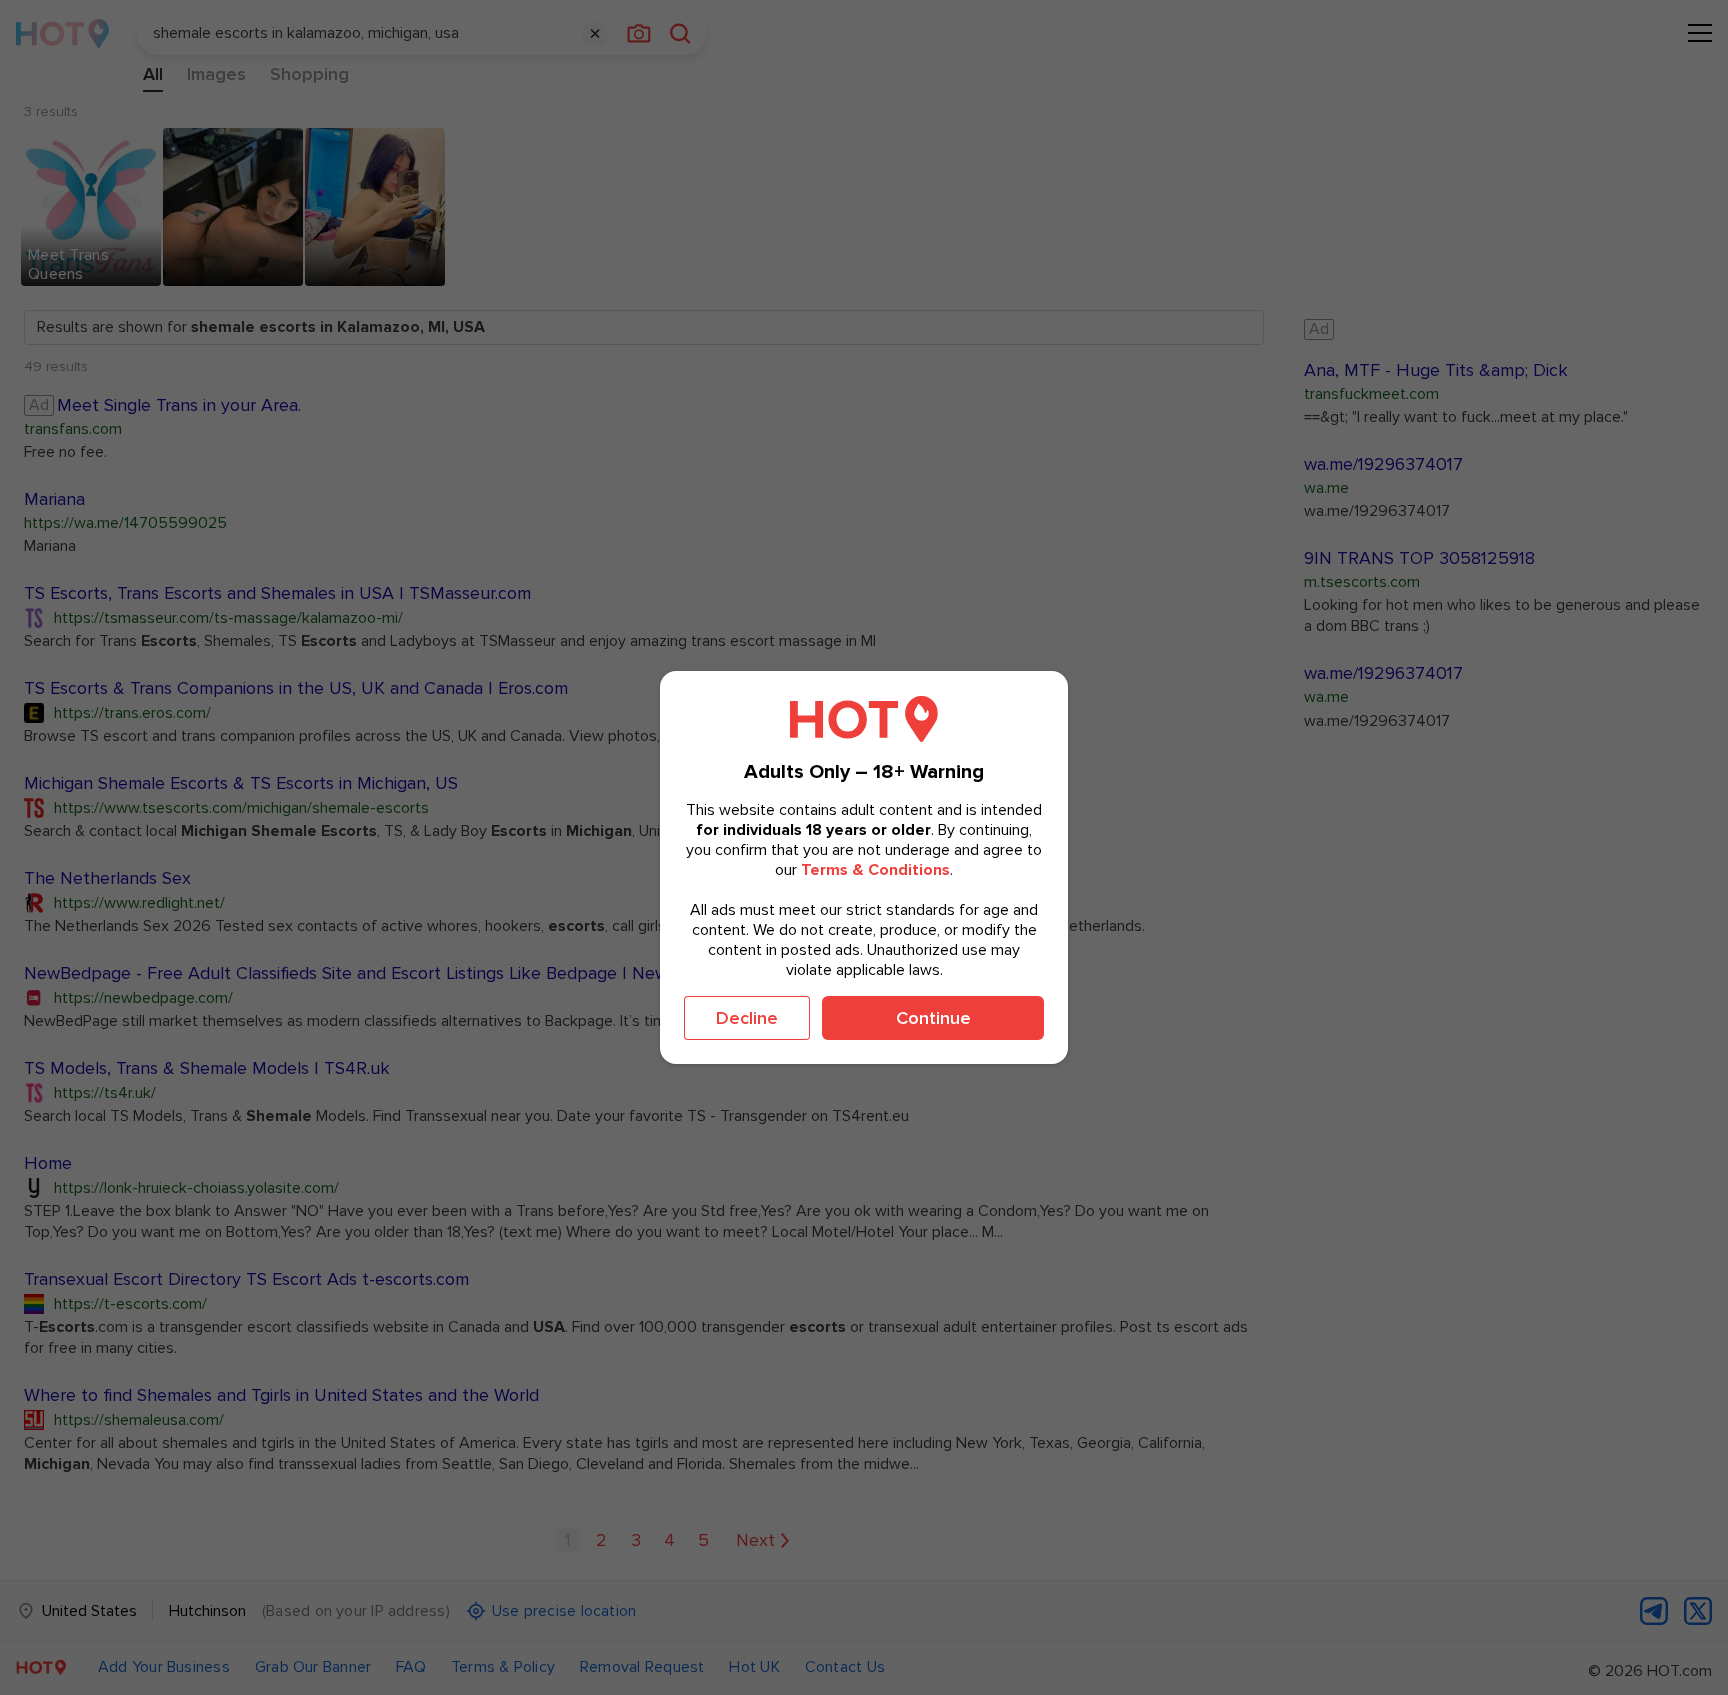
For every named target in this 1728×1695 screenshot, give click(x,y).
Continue (933, 1018)
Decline (747, 1018)
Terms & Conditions (875, 870)
